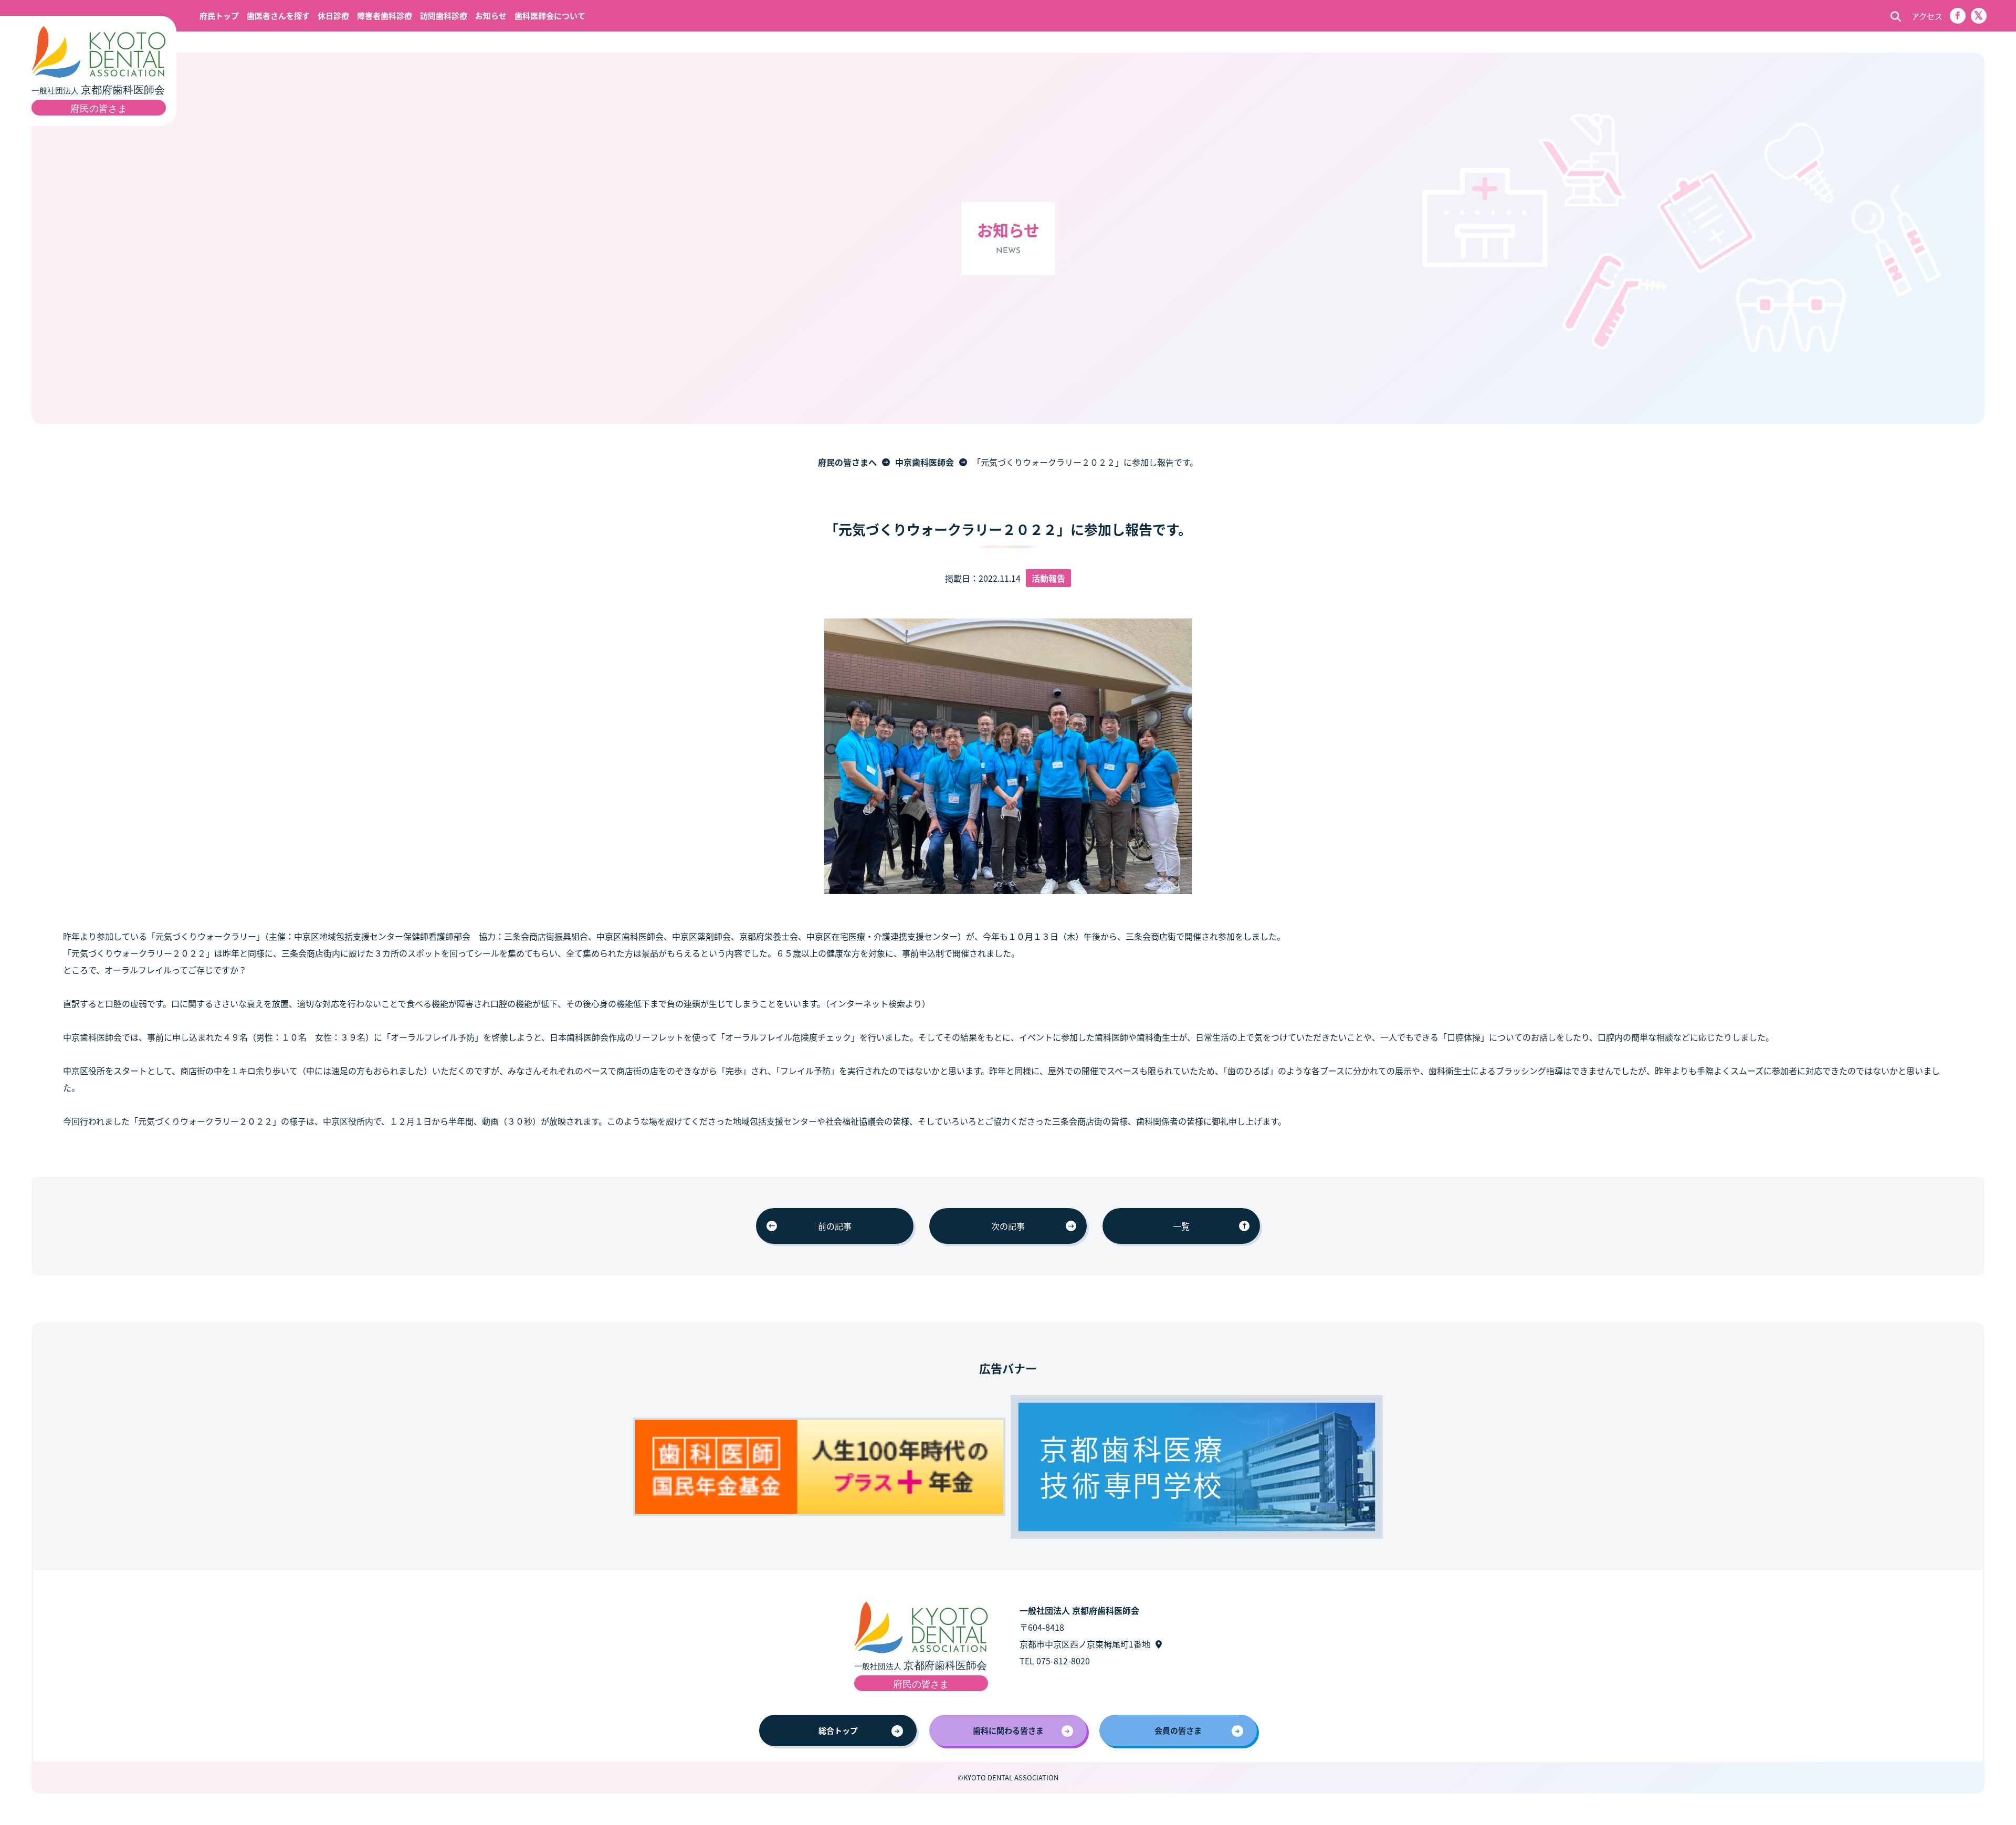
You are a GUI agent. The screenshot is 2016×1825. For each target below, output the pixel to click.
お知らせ (491, 15)
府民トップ (219, 15)
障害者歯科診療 (385, 15)
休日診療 (333, 15)
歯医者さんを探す (278, 15)
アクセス (1927, 16)
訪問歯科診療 (444, 15)
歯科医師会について (550, 15)
